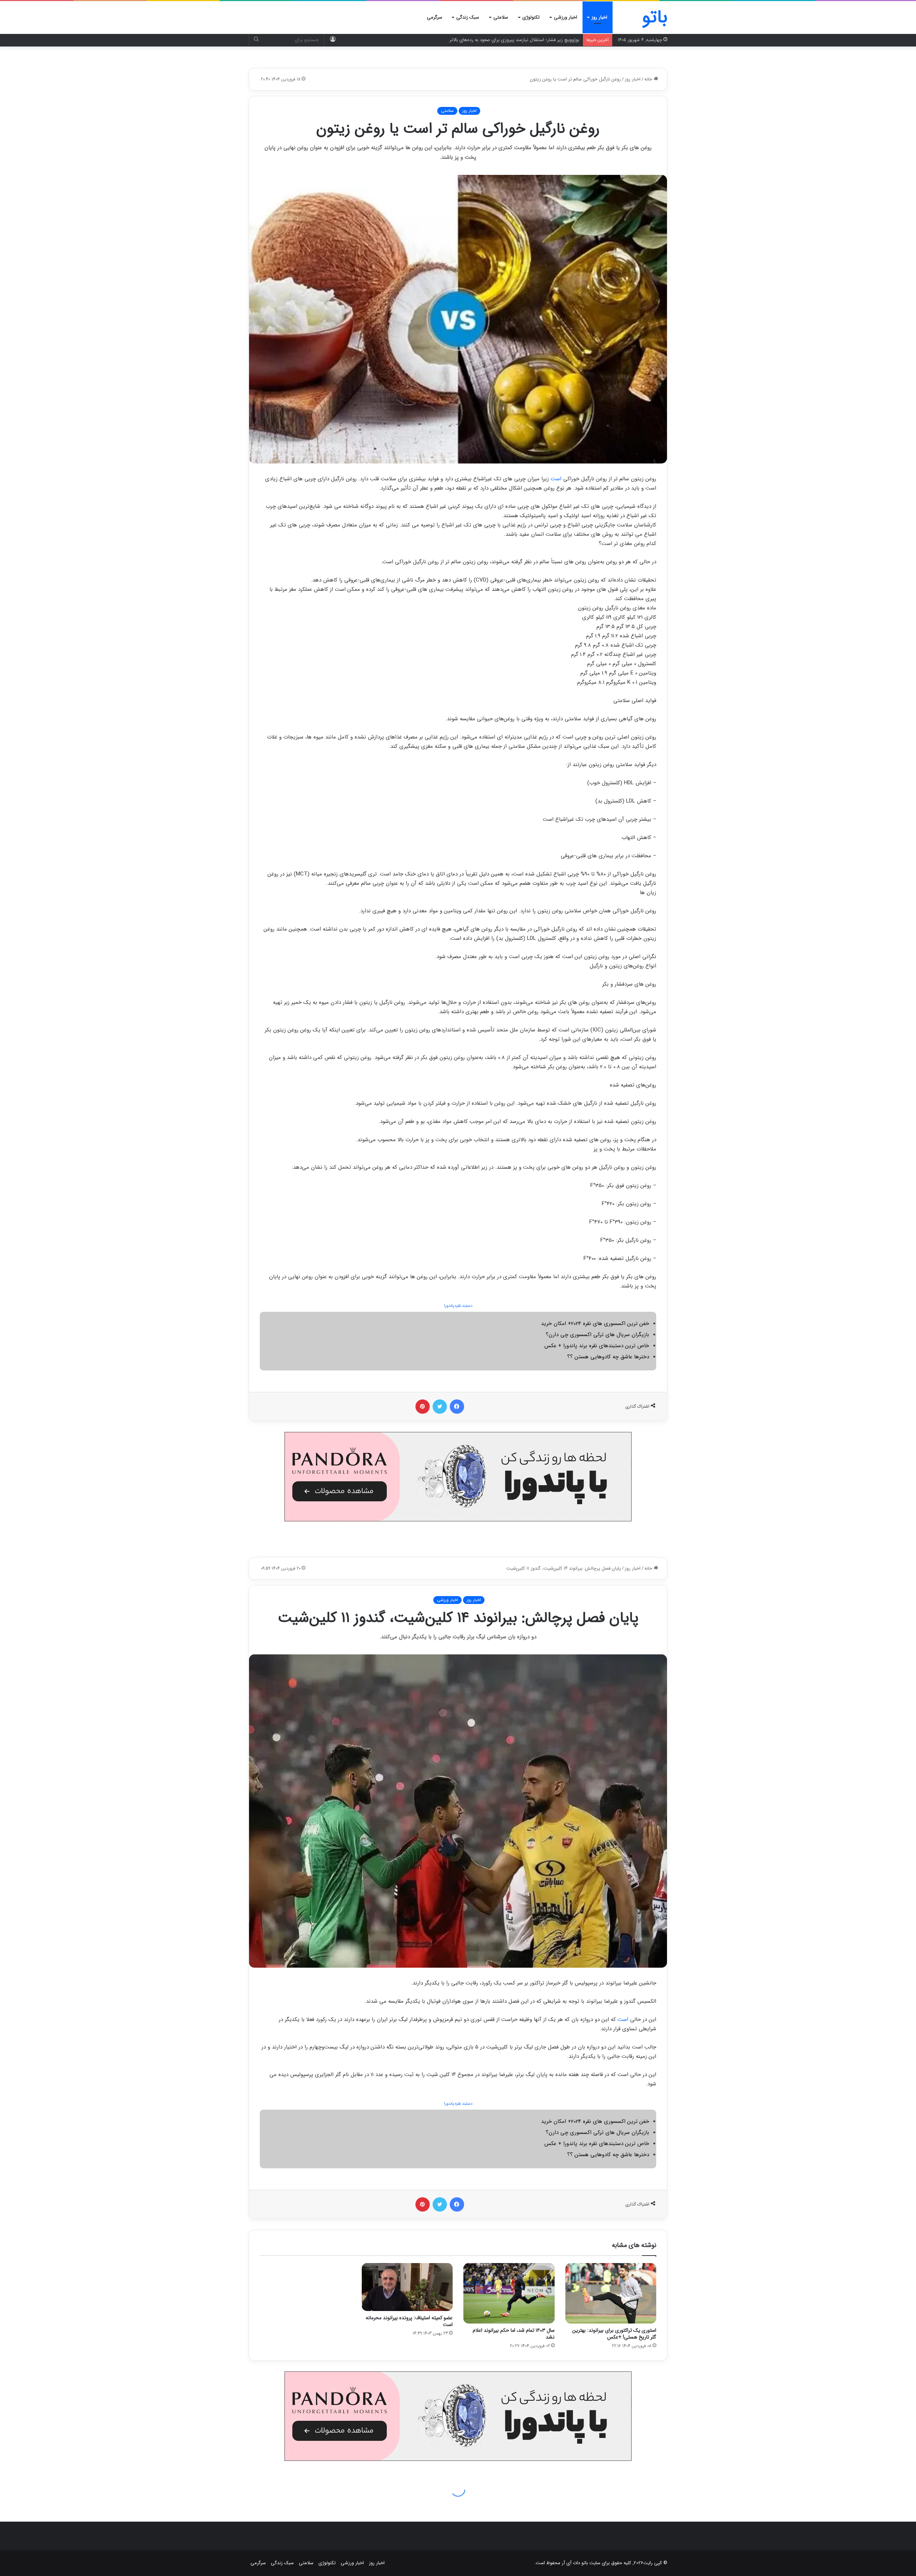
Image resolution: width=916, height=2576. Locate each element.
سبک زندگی (468, 17)
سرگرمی (435, 17)
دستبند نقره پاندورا (458, 1306)
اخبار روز (599, 17)
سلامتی (501, 17)
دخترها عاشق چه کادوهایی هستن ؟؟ (608, 1357)
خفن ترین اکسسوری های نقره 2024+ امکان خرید (595, 1324)
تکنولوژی (531, 17)
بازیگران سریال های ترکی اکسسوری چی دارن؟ (597, 1335)
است (556, 479)
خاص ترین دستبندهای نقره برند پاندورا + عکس (597, 1346)
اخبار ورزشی (566, 17)
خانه (649, 79)
